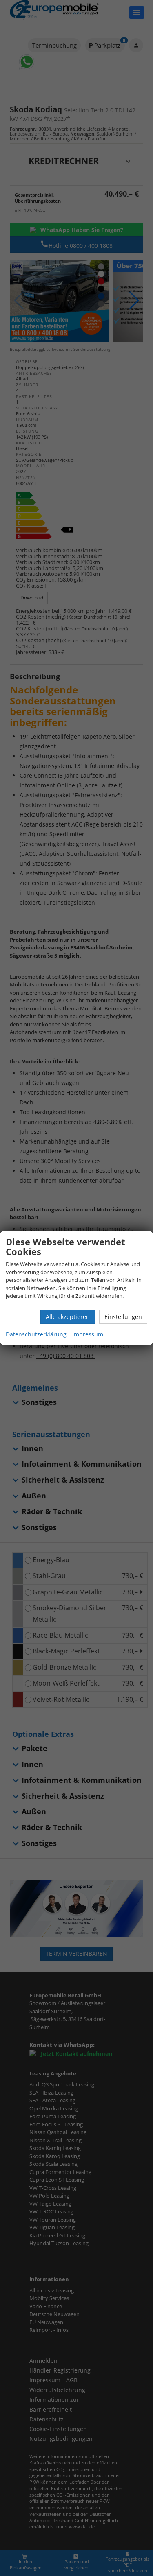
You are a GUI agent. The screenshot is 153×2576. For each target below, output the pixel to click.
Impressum (88, 1334)
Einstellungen (123, 1317)
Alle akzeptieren (68, 1317)
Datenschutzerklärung (36, 1334)
